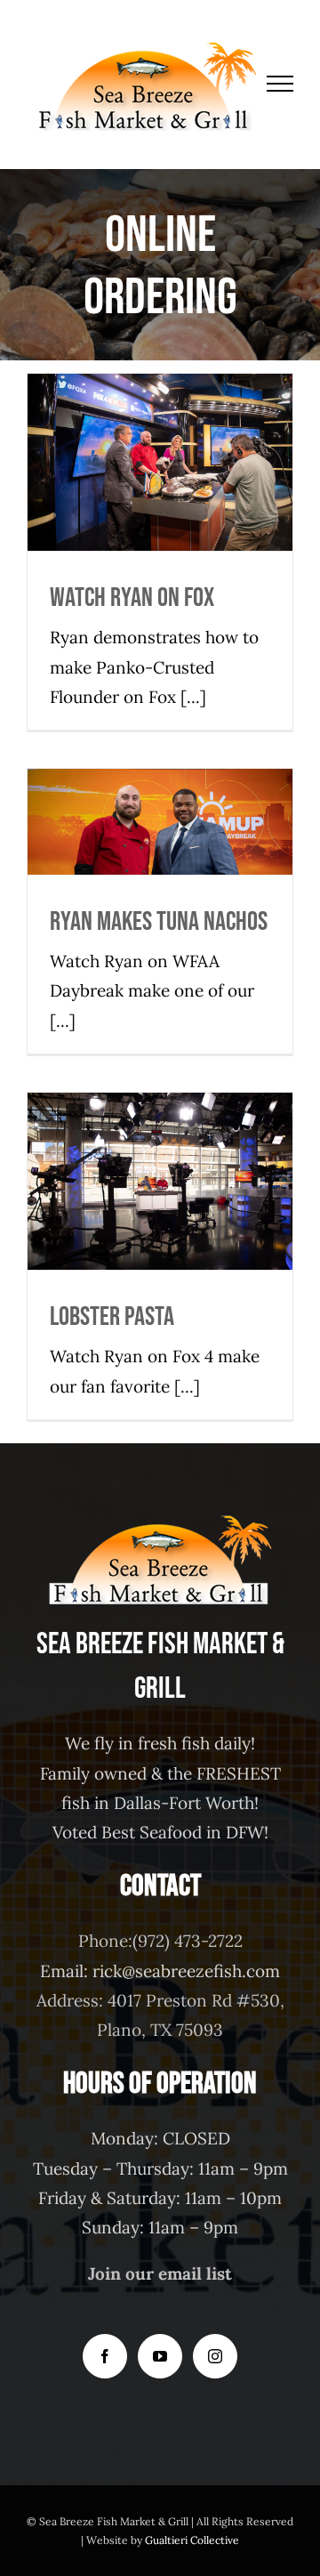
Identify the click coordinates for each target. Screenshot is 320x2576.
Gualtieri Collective (192, 2540)
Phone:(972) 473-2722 (160, 1941)
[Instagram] (215, 2356)
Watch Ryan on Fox (160, 434)
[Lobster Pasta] (160, 1181)
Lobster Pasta (160, 1153)
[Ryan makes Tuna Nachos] (160, 822)
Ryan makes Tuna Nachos (160, 793)
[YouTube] (160, 2356)
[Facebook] (105, 2356)
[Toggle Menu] (280, 84)
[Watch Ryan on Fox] (160, 462)
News (140, 494)
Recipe (177, 494)
